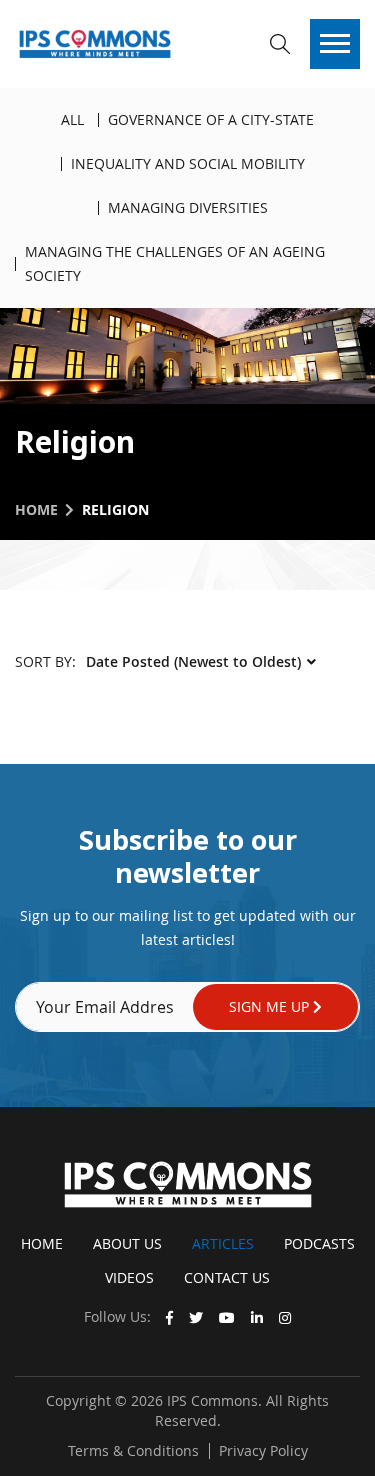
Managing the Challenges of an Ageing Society (175, 263)
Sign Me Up (271, 1006)
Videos (129, 1277)
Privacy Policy (263, 1450)
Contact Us (227, 1277)
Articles (223, 1243)
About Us (127, 1243)
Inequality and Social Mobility (188, 163)
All (72, 119)
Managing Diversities (188, 207)
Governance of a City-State (211, 119)
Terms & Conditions (133, 1450)
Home (36, 509)
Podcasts (319, 1243)
